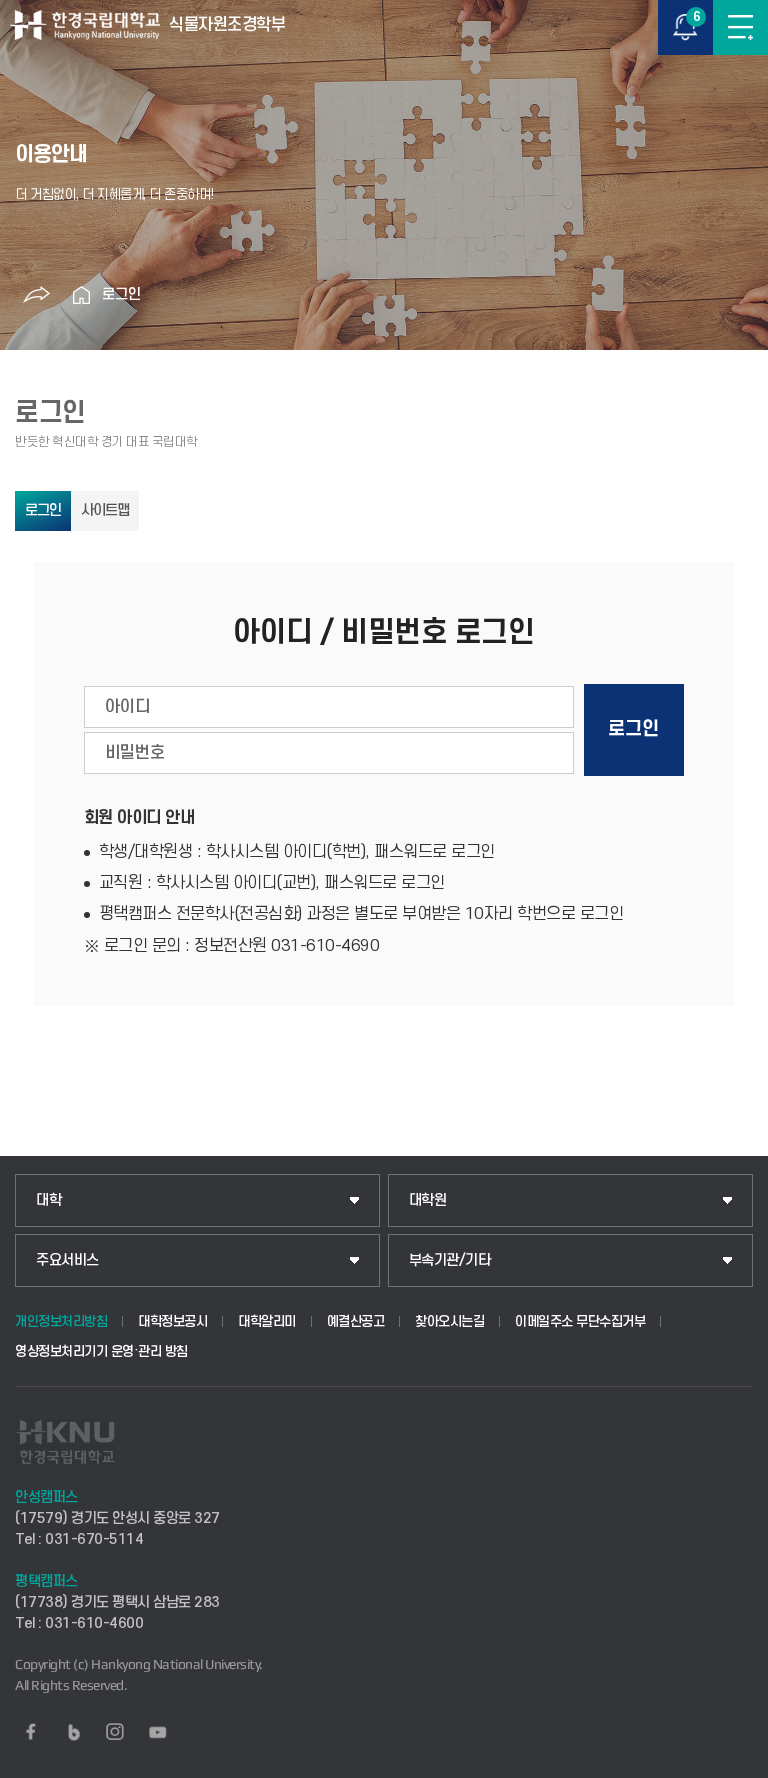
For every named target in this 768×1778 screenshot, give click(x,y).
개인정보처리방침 (61, 1321)
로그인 (121, 294)
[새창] (31, 1732)
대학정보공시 (172, 1321)
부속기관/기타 (450, 1260)
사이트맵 (105, 510)
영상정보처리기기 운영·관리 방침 (101, 1351)
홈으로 (82, 295)
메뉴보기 (740, 27)
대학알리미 (267, 1321)
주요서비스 (67, 1260)
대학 (48, 1200)
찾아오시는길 (449, 1321)
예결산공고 (356, 1321)
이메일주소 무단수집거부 (580, 1321)
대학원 (428, 1200)
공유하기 (37, 295)
